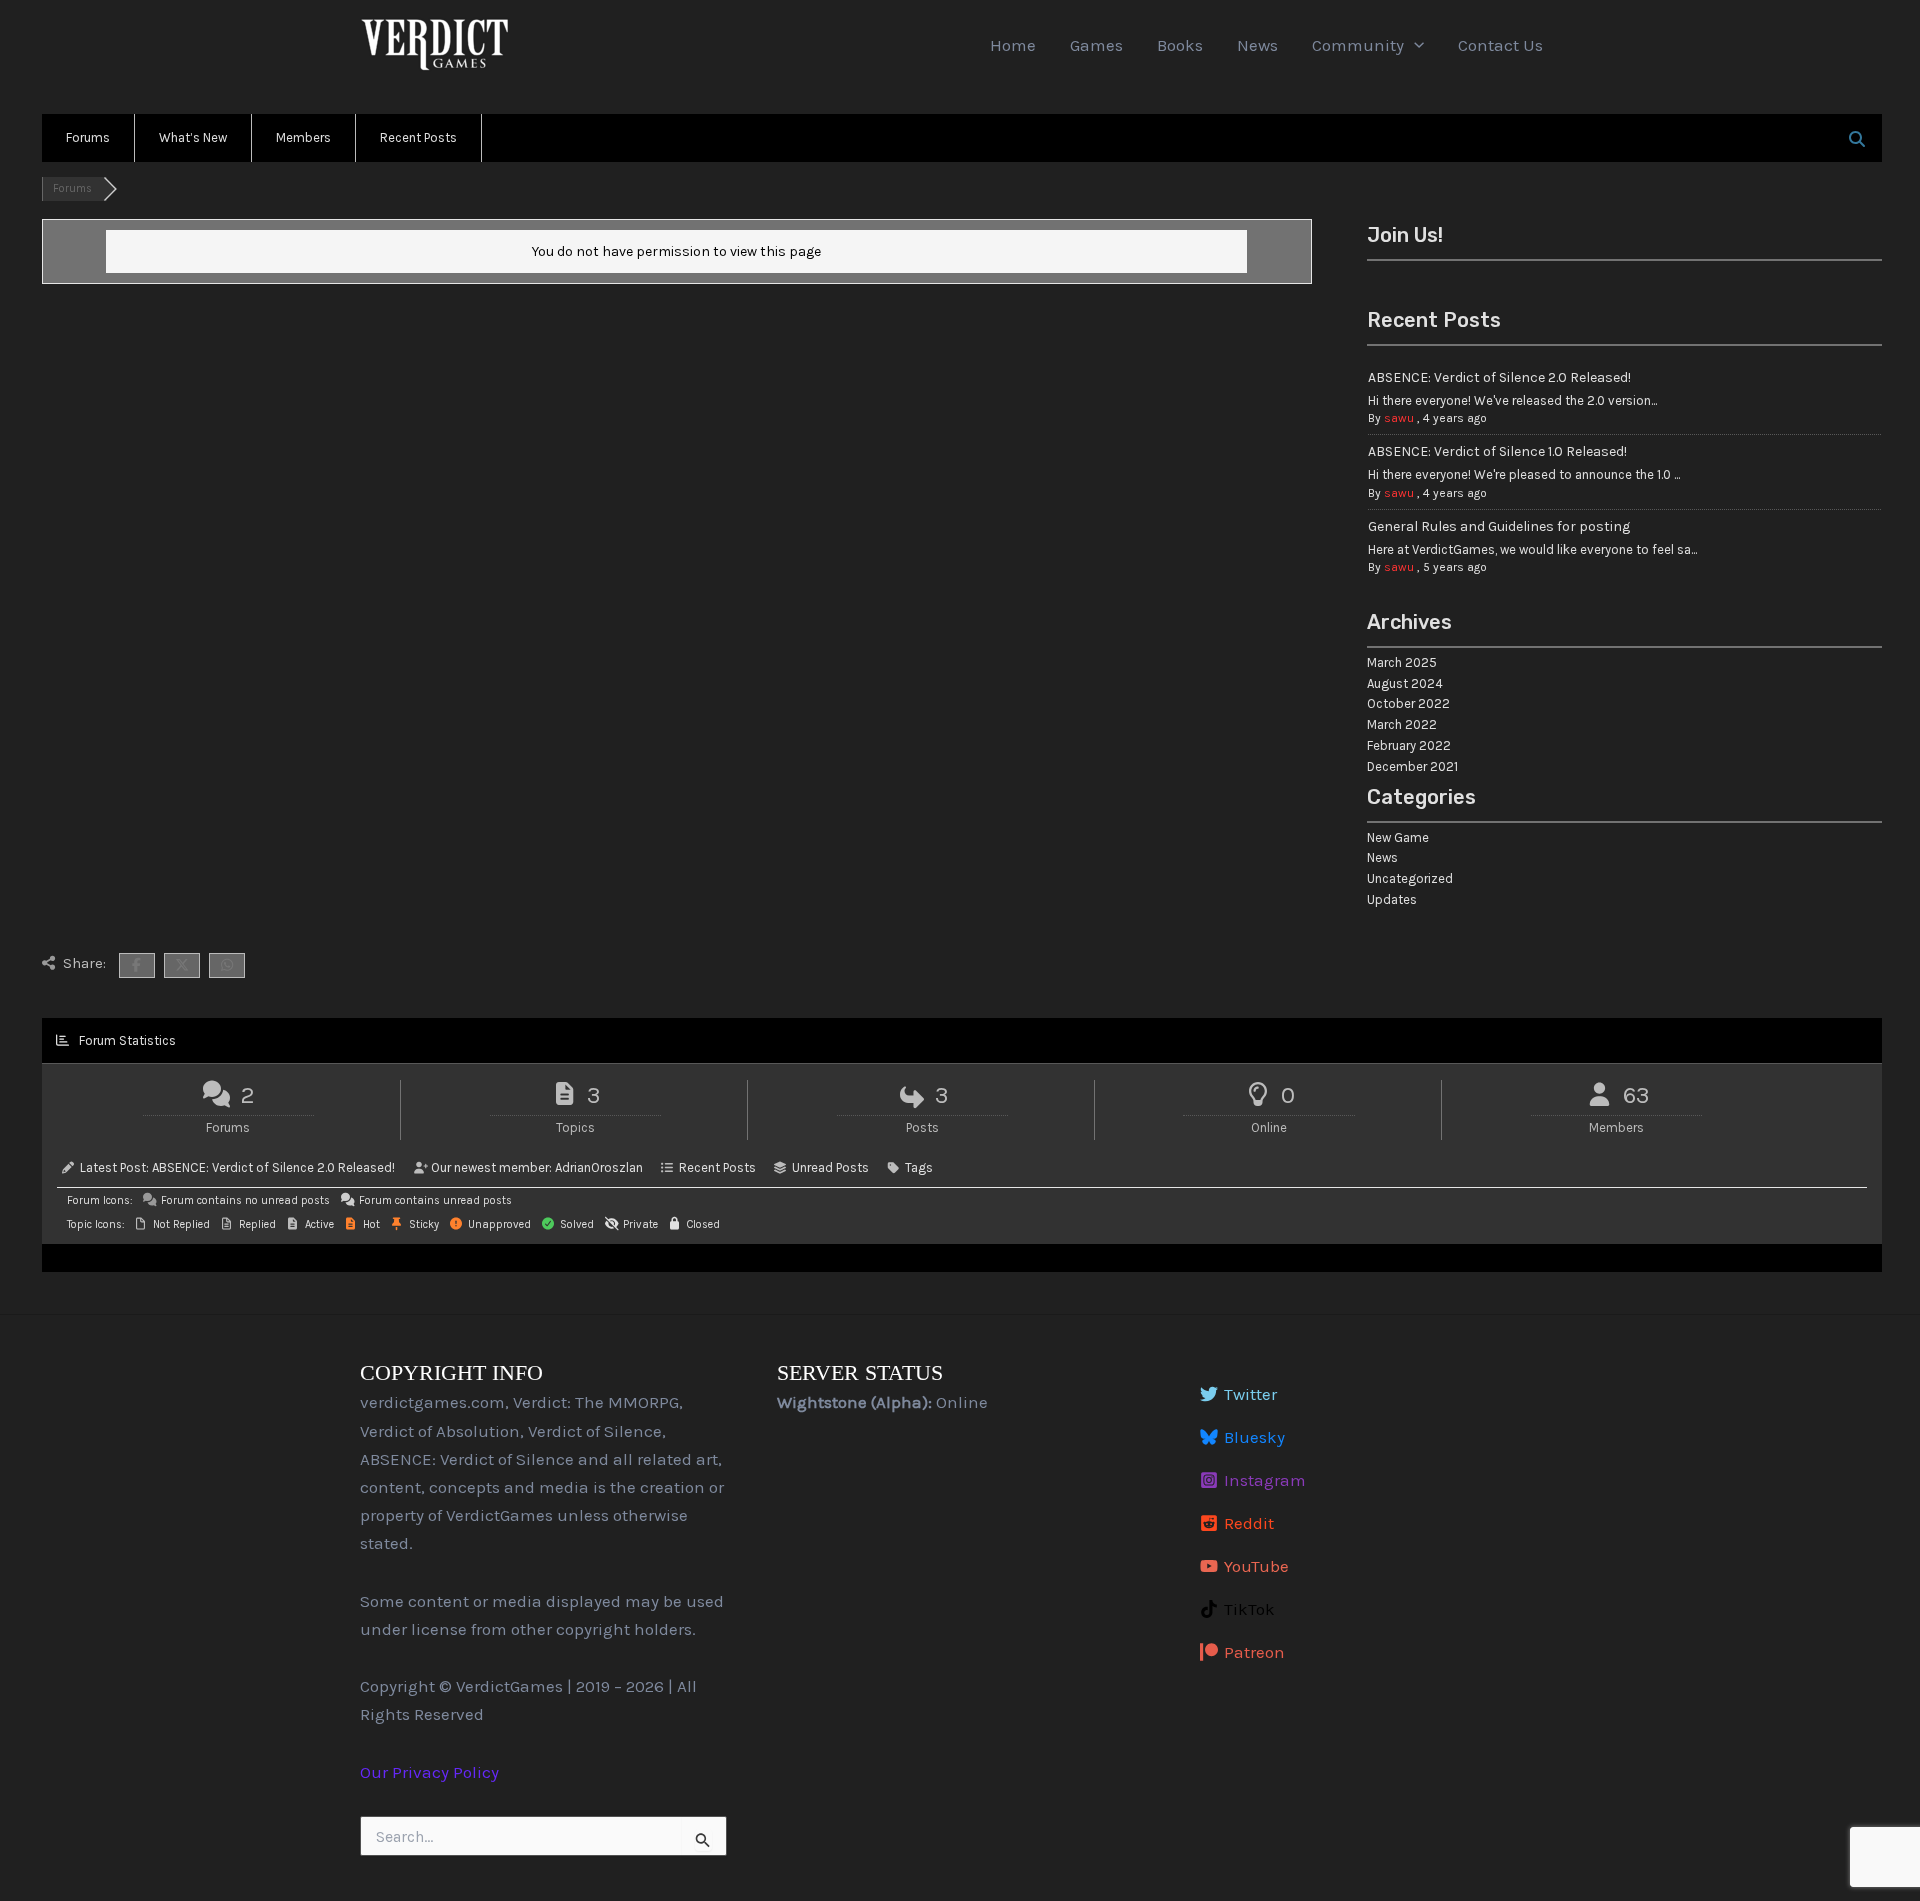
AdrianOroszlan (599, 1167)
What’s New (193, 137)
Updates (1392, 899)
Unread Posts (830, 1167)
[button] (1414, 45)
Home (1013, 45)
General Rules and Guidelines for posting (1499, 526)
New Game (1398, 837)
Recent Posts (418, 137)
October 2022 (1408, 703)
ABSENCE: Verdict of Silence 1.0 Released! (1497, 451)
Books (1180, 45)
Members (303, 137)
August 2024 (1405, 683)
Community (1358, 45)
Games (1096, 45)
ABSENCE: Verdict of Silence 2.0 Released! (1499, 377)
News (1257, 45)
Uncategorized (1410, 878)
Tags (919, 1167)
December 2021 (1412, 766)
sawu (1399, 418)
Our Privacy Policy (429, 1772)
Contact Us (1500, 45)
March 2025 (1402, 662)
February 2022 (1409, 745)
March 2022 (1402, 724)
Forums (88, 137)
